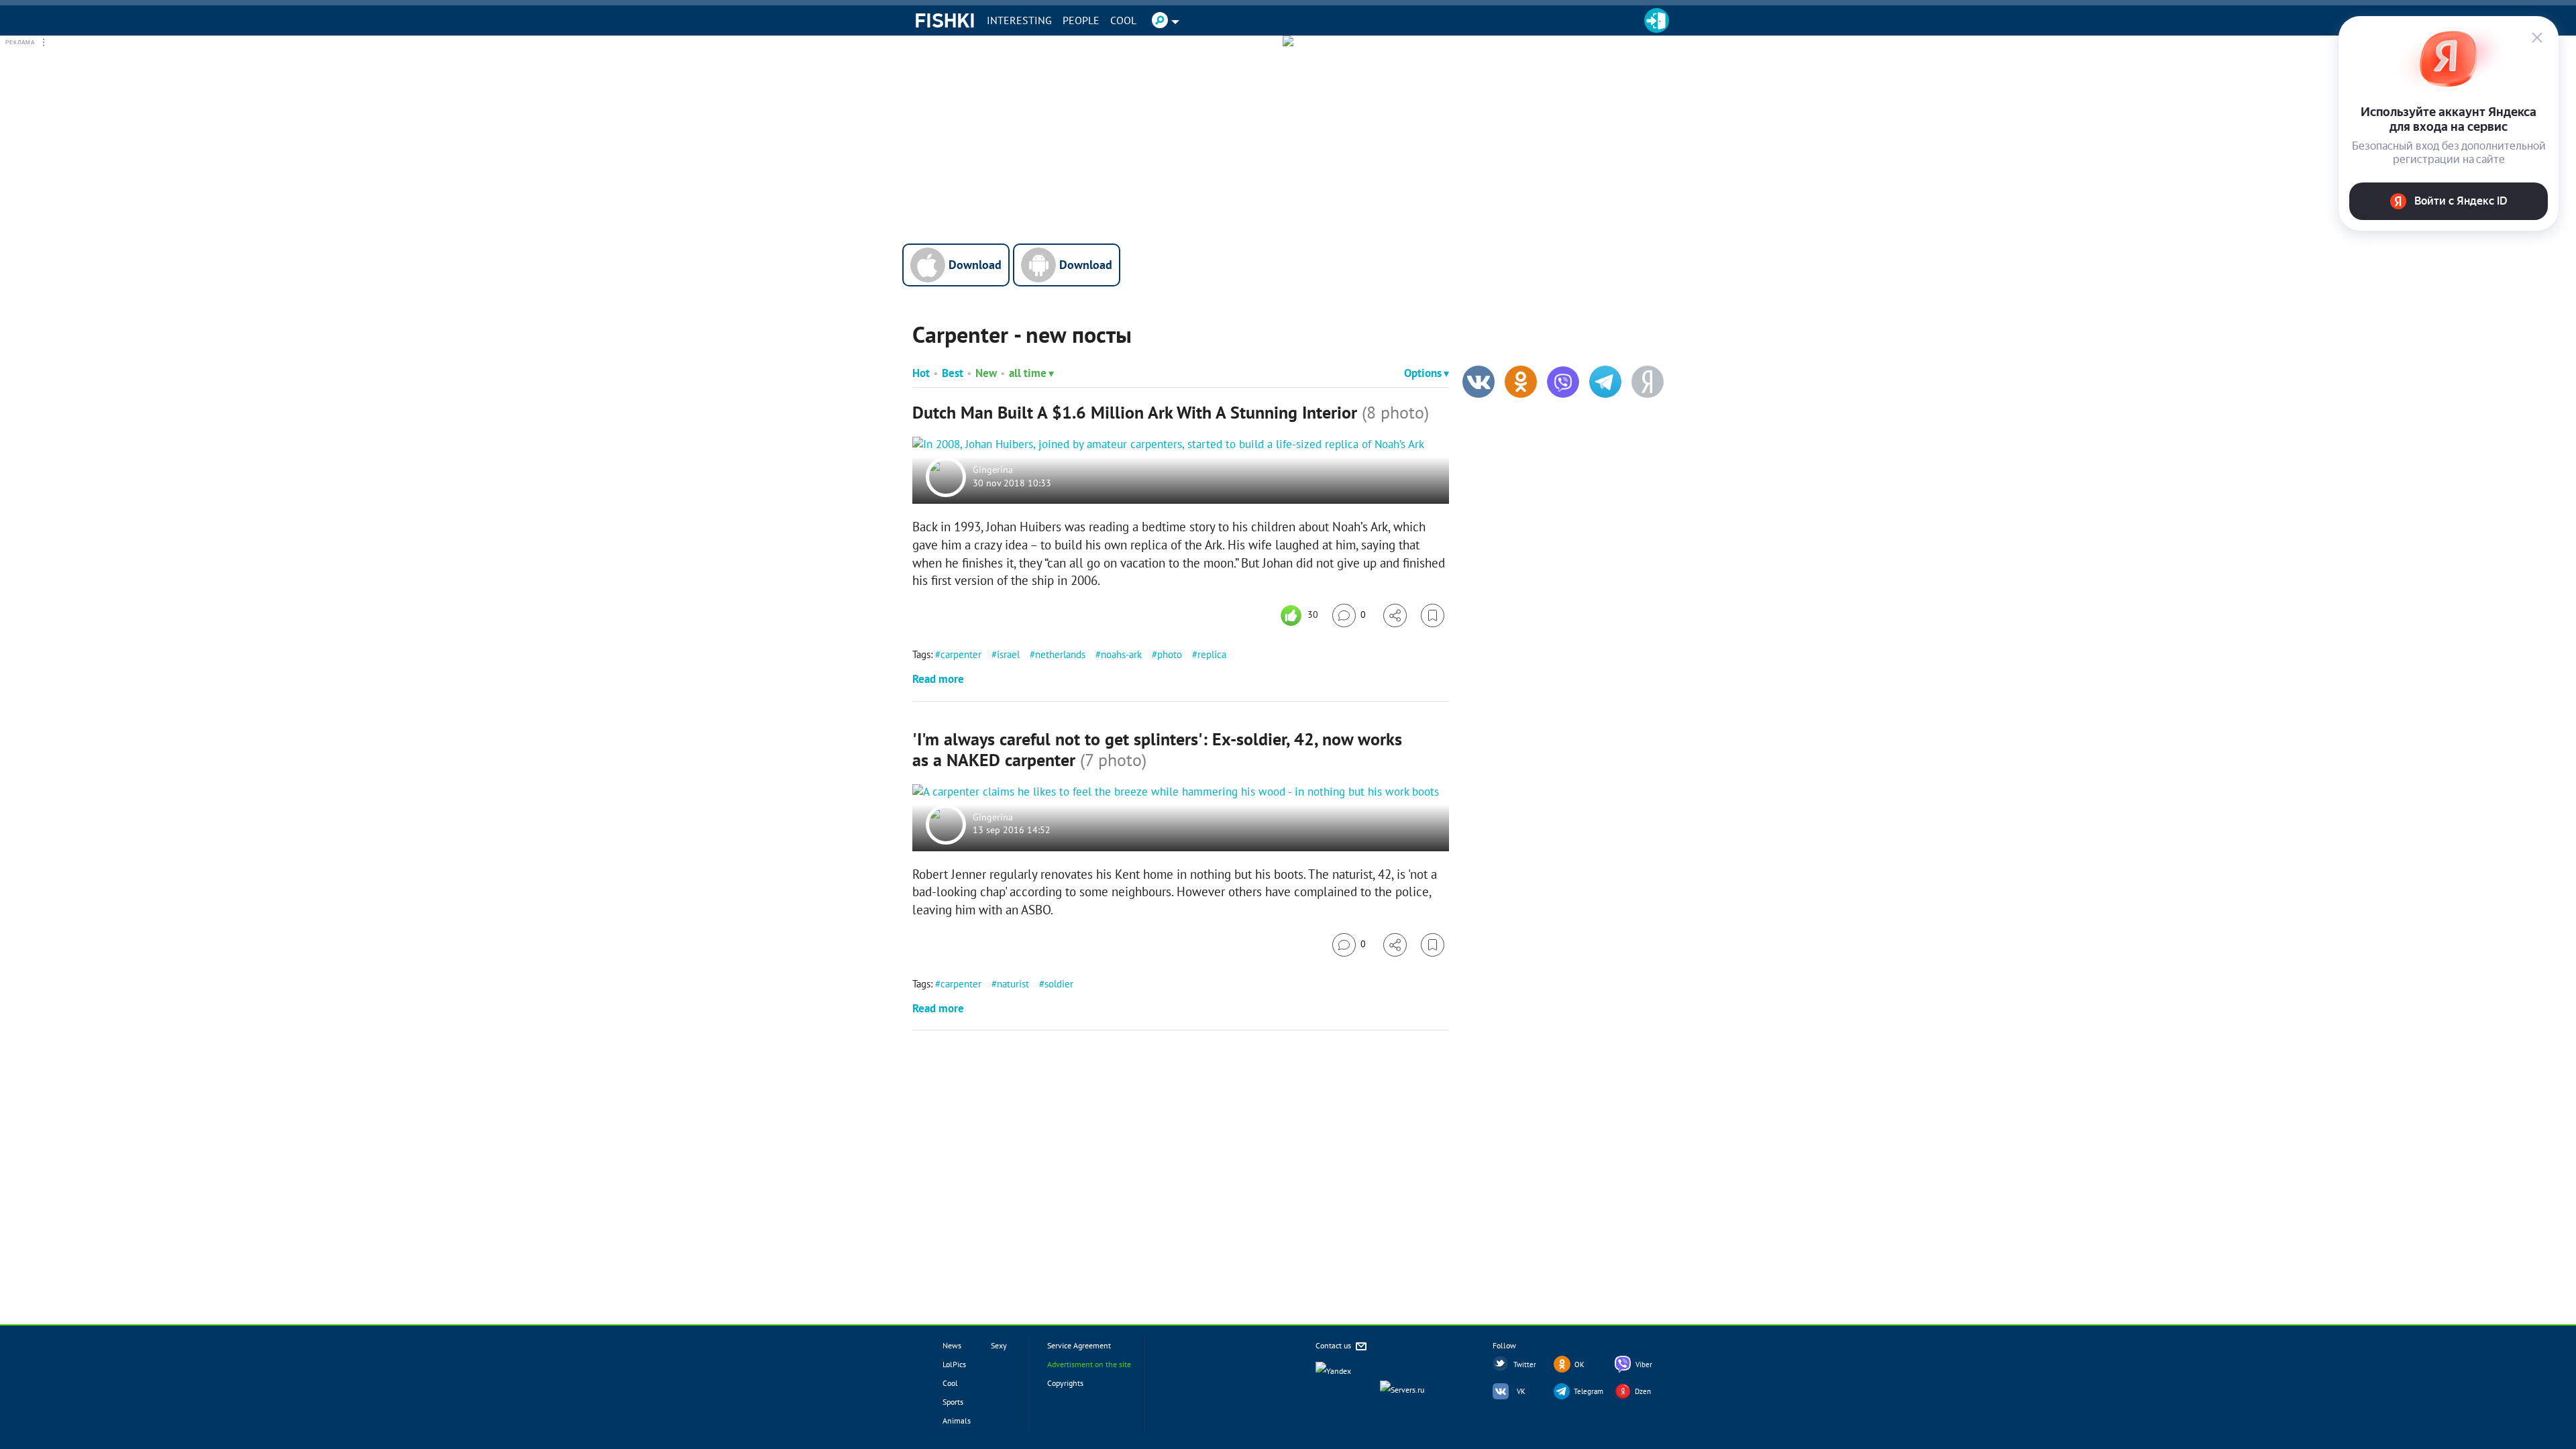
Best (953, 373)
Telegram (1589, 1391)
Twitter (1525, 1364)
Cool (1123, 20)
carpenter (961, 654)
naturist (1013, 984)
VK (1521, 1391)
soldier (1059, 984)
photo (1170, 654)
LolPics (954, 1364)
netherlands (1060, 654)
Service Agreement (1079, 1345)
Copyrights (1065, 1383)
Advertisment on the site (1089, 1364)
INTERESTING (1019, 20)
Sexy (999, 1345)
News (952, 1345)
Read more (938, 679)
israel (1008, 654)
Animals (957, 1420)
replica (1212, 654)
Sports (953, 1402)
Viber (1644, 1364)
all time (1028, 373)
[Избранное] (1433, 615)
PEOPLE (1081, 20)
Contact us (1334, 1345)
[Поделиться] (1395, 615)
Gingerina (993, 470)
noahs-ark (1121, 654)
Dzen (1643, 1391)
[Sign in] (1657, 20)
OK (1579, 1364)
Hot (921, 373)
